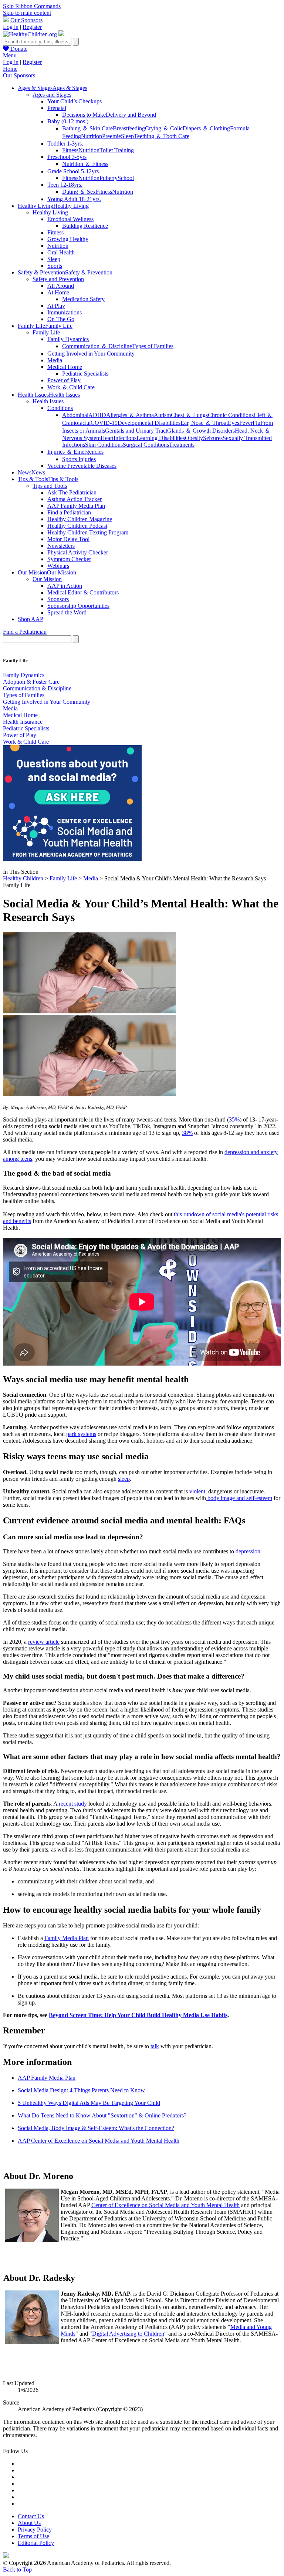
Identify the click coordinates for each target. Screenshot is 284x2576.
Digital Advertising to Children (128, 2334)
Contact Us (31, 2516)
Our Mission (47, 579)
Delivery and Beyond (131, 115)
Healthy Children (23, 878)
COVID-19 (104, 423)
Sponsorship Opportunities (78, 606)
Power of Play (64, 380)
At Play (56, 306)
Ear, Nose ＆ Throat (204, 423)
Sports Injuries (79, 459)
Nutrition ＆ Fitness (85, 164)
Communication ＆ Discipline (97, 346)
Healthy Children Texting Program (88, 532)
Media (55, 360)
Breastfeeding (129, 128)
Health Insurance (23, 722)
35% (234, 1119)
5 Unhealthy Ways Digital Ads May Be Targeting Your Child (89, 2103)
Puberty (109, 178)
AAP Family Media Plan (76, 506)
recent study (73, 1804)
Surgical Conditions (146, 445)
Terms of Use (33, 2536)
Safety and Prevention (58, 279)
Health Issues (48, 401)
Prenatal (57, 108)
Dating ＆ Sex (79, 192)
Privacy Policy (35, 2530)
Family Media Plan (67, 1938)
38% (187, 1133)
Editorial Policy (36, 2543)
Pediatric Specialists (85, 374)
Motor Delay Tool (68, 539)
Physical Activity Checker (78, 552)
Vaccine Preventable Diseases (82, 466)
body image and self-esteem (239, 1498)
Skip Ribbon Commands (32, 6)
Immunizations (65, 312)
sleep (124, 1479)
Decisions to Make (84, 115)
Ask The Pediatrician (72, 492)
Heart (107, 438)
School (126, 178)
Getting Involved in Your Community (91, 354)
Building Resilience (85, 226)
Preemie (111, 136)
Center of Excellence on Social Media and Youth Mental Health (165, 2205)
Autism (162, 415)
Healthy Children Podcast (77, 526)
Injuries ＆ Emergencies (75, 452)
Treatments (182, 445)
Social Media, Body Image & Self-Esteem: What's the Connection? (96, 2128)
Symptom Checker (69, 559)
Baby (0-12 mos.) (68, 121)
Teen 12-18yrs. (65, 185)
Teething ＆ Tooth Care (162, 136)
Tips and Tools (50, 486)
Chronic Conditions (231, 415)
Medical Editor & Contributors (83, 592)
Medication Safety (83, 299)
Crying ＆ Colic (164, 128)
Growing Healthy (68, 239)
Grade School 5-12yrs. (74, 171)
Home (10, 69)
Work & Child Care (26, 742)
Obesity (194, 438)
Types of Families (153, 346)
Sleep (127, 136)
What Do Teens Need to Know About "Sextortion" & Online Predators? (102, 2115)
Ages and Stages (52, 95)
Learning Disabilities (161, 438)
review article (44, 1642)
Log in (11, 27)
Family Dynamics (68, 339)
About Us (29, 2523)
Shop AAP (31, 619)
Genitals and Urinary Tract (136, 431)
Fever (246, 423)
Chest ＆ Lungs (189, 415)
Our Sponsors (26, 20)
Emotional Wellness (70, 219)
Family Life (46, 332)
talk (155, 2046)
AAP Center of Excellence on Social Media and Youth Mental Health (99, 2141)
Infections (125, 438)
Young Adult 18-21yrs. (74, 199)
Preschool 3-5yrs (67, 157)
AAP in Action (65, 586)
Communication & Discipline (37, 688)
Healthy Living (50, 212)
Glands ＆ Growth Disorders (201, 431)
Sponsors (58, 599)
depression (248, 1551)
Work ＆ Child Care (71, 387)
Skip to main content (27, 13)
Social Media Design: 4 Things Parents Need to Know (81, 2090)
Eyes (234, 423)
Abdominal (75, 415)
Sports (55, 266)
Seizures (213, 438)
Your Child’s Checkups (75, 101)
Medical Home (65, 367)
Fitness (70, 150)
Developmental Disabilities (149, 423)
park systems (81, 1434)
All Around (61, 286)
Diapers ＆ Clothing (206, 128)
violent (197, 1491)
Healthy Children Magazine (80, 519)
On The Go (61, 319)
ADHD (97, 415)
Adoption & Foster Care (31, 682)
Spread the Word (67, 612)
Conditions (60, 408)
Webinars (58, 566)
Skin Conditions (104, 445)
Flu (256, 423)
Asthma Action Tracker (75, 499)
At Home (58, 292)
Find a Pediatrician (69, 512)
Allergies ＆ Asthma (130, 415)
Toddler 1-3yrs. (65, 144)
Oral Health (61, 252)
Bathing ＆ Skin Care (87, 128)
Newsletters (61, 546)
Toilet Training (117, 150)
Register (32, 27)
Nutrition (92, 136)
